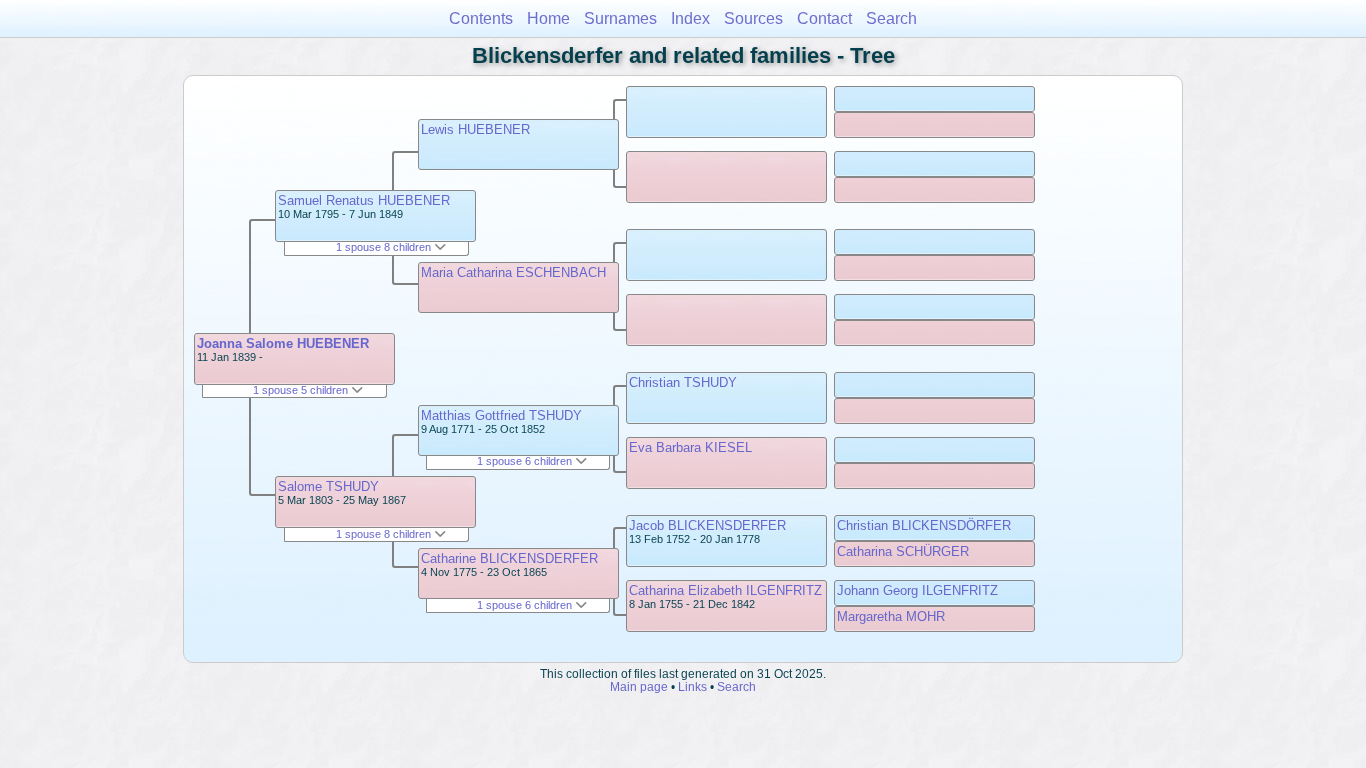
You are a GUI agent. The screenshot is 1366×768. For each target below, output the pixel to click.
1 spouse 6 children (526, 461)
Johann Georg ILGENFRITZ (917, 590)
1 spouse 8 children (385, 247)
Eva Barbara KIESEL (690, 447)
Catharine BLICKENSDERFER (509, 558)
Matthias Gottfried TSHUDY (501, 415)
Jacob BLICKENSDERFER (707, 525)
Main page (639, 686)
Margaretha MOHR (891, 616)
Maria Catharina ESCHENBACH (513, 272)
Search (891, 18)
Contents (481, 18)
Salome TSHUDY (328, 486)
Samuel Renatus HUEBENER (364, 200)
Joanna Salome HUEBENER (283, 343)
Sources (753, 18)
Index (690, 18)
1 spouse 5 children (302, 390)
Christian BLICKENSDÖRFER (924, 525)
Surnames (620, 18)
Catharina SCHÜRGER (903, 551)
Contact (824, 18)
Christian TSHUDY (683, 382)
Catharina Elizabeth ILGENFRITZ (725, 590)
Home (548, 18)
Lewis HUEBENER (475, 129)
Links (692, 686)
